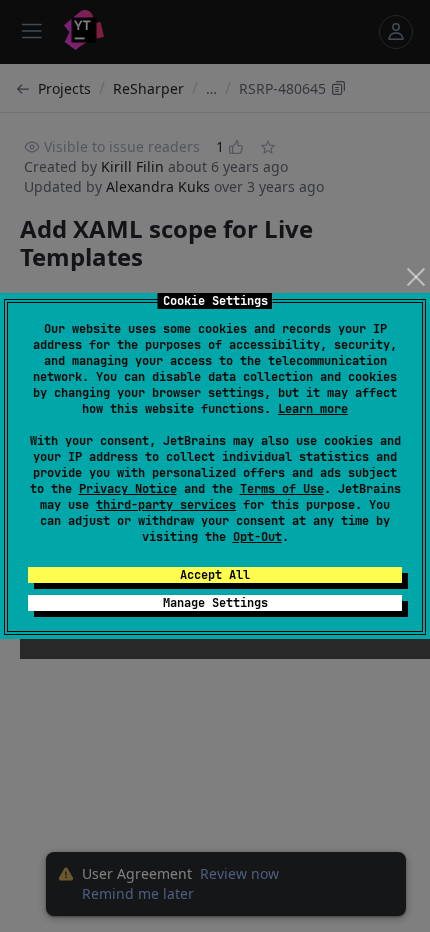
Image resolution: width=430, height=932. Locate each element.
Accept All (215, 575)
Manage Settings (215, 603)
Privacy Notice (128, 489)
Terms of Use (282, 489)
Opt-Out (257, 537)
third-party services (166, 505)
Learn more (313, 409)
